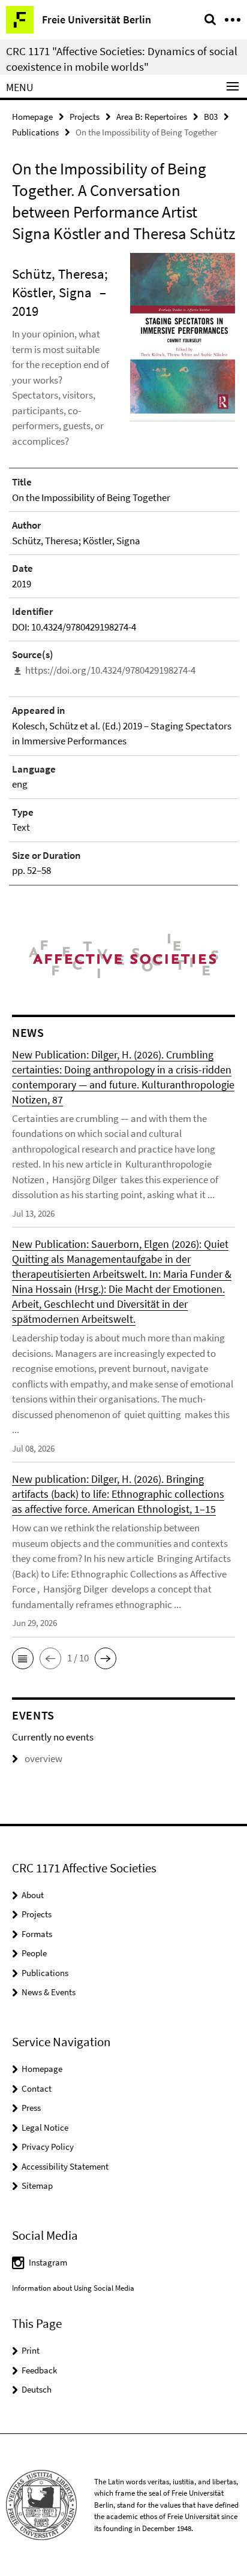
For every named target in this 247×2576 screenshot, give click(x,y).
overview (43, 1758)
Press (31, 2108)
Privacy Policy (48, 2147)
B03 (211, 117)
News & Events (49, 1992)
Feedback (39, 2370)
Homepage (32, 117)
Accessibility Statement (65, 2166)
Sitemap (37, 2186)
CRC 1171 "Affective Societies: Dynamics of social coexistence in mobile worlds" (122, 59)
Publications (35, 132)
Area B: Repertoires (152, 117)
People (34, 1953)
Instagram (48, 2262)
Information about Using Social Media (73, 2288)
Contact (37, 2088)
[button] (23, 1658)
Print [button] (31, 2350)
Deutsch (37, 2389)
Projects (85, 117)
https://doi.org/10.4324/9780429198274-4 (110, 670)
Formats (37, 1934)
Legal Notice (45, 2127)
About (33, 1895)
